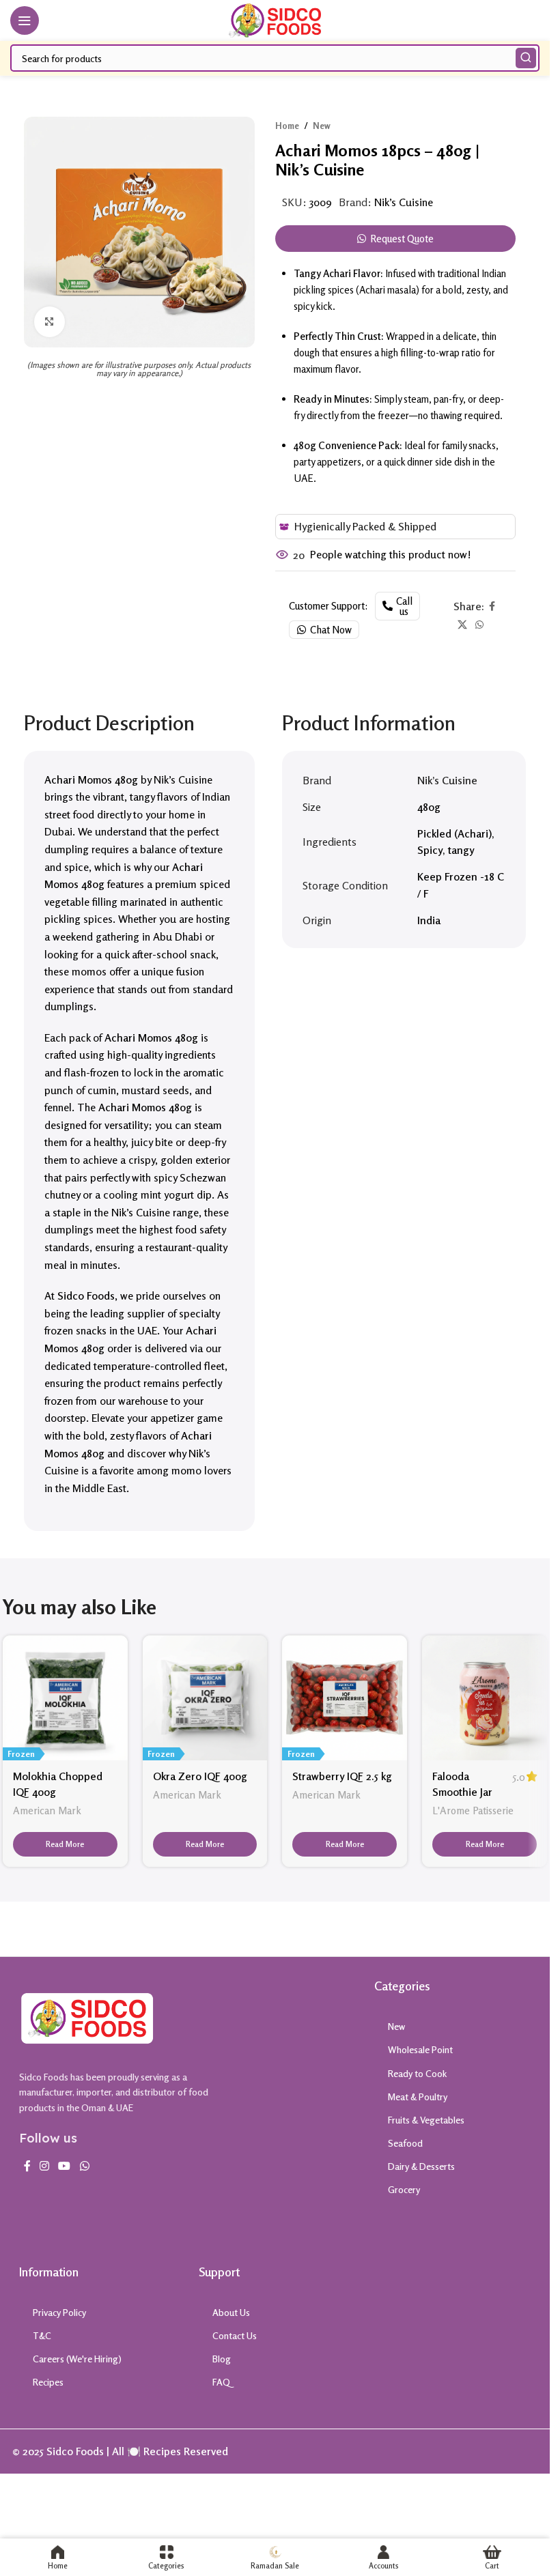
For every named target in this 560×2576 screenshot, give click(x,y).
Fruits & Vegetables (426, 2120)
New (322, 126)
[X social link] (462, 625)
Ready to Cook (417, 2073)
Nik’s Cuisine (404, 202)
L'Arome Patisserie (473, 1811)
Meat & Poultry (418, 2096)
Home (287, 126)
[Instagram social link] (45, 2166)
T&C (42, 2335)
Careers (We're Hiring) (77, 2359)
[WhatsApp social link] (479, 625)
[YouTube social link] (65, 2166)
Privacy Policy (59, 2312)
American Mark (47, 1811)
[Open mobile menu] (25, 20)
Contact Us (235, 2335)
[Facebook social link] (492, 606)
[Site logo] (275, 19)
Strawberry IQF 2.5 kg (342, 1776)
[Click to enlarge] (50, 322)
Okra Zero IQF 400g (200, 1776)
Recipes (48, 2382)
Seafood (405, 2143)
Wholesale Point (420, 2049)
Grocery (404, 2189)
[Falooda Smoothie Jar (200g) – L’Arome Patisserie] (485, 1698)
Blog (222, 2359)
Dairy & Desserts (421, 2166)
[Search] (526, 58)
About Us (231, 2312)
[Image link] (87, 2017)
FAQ (221, 2382)
